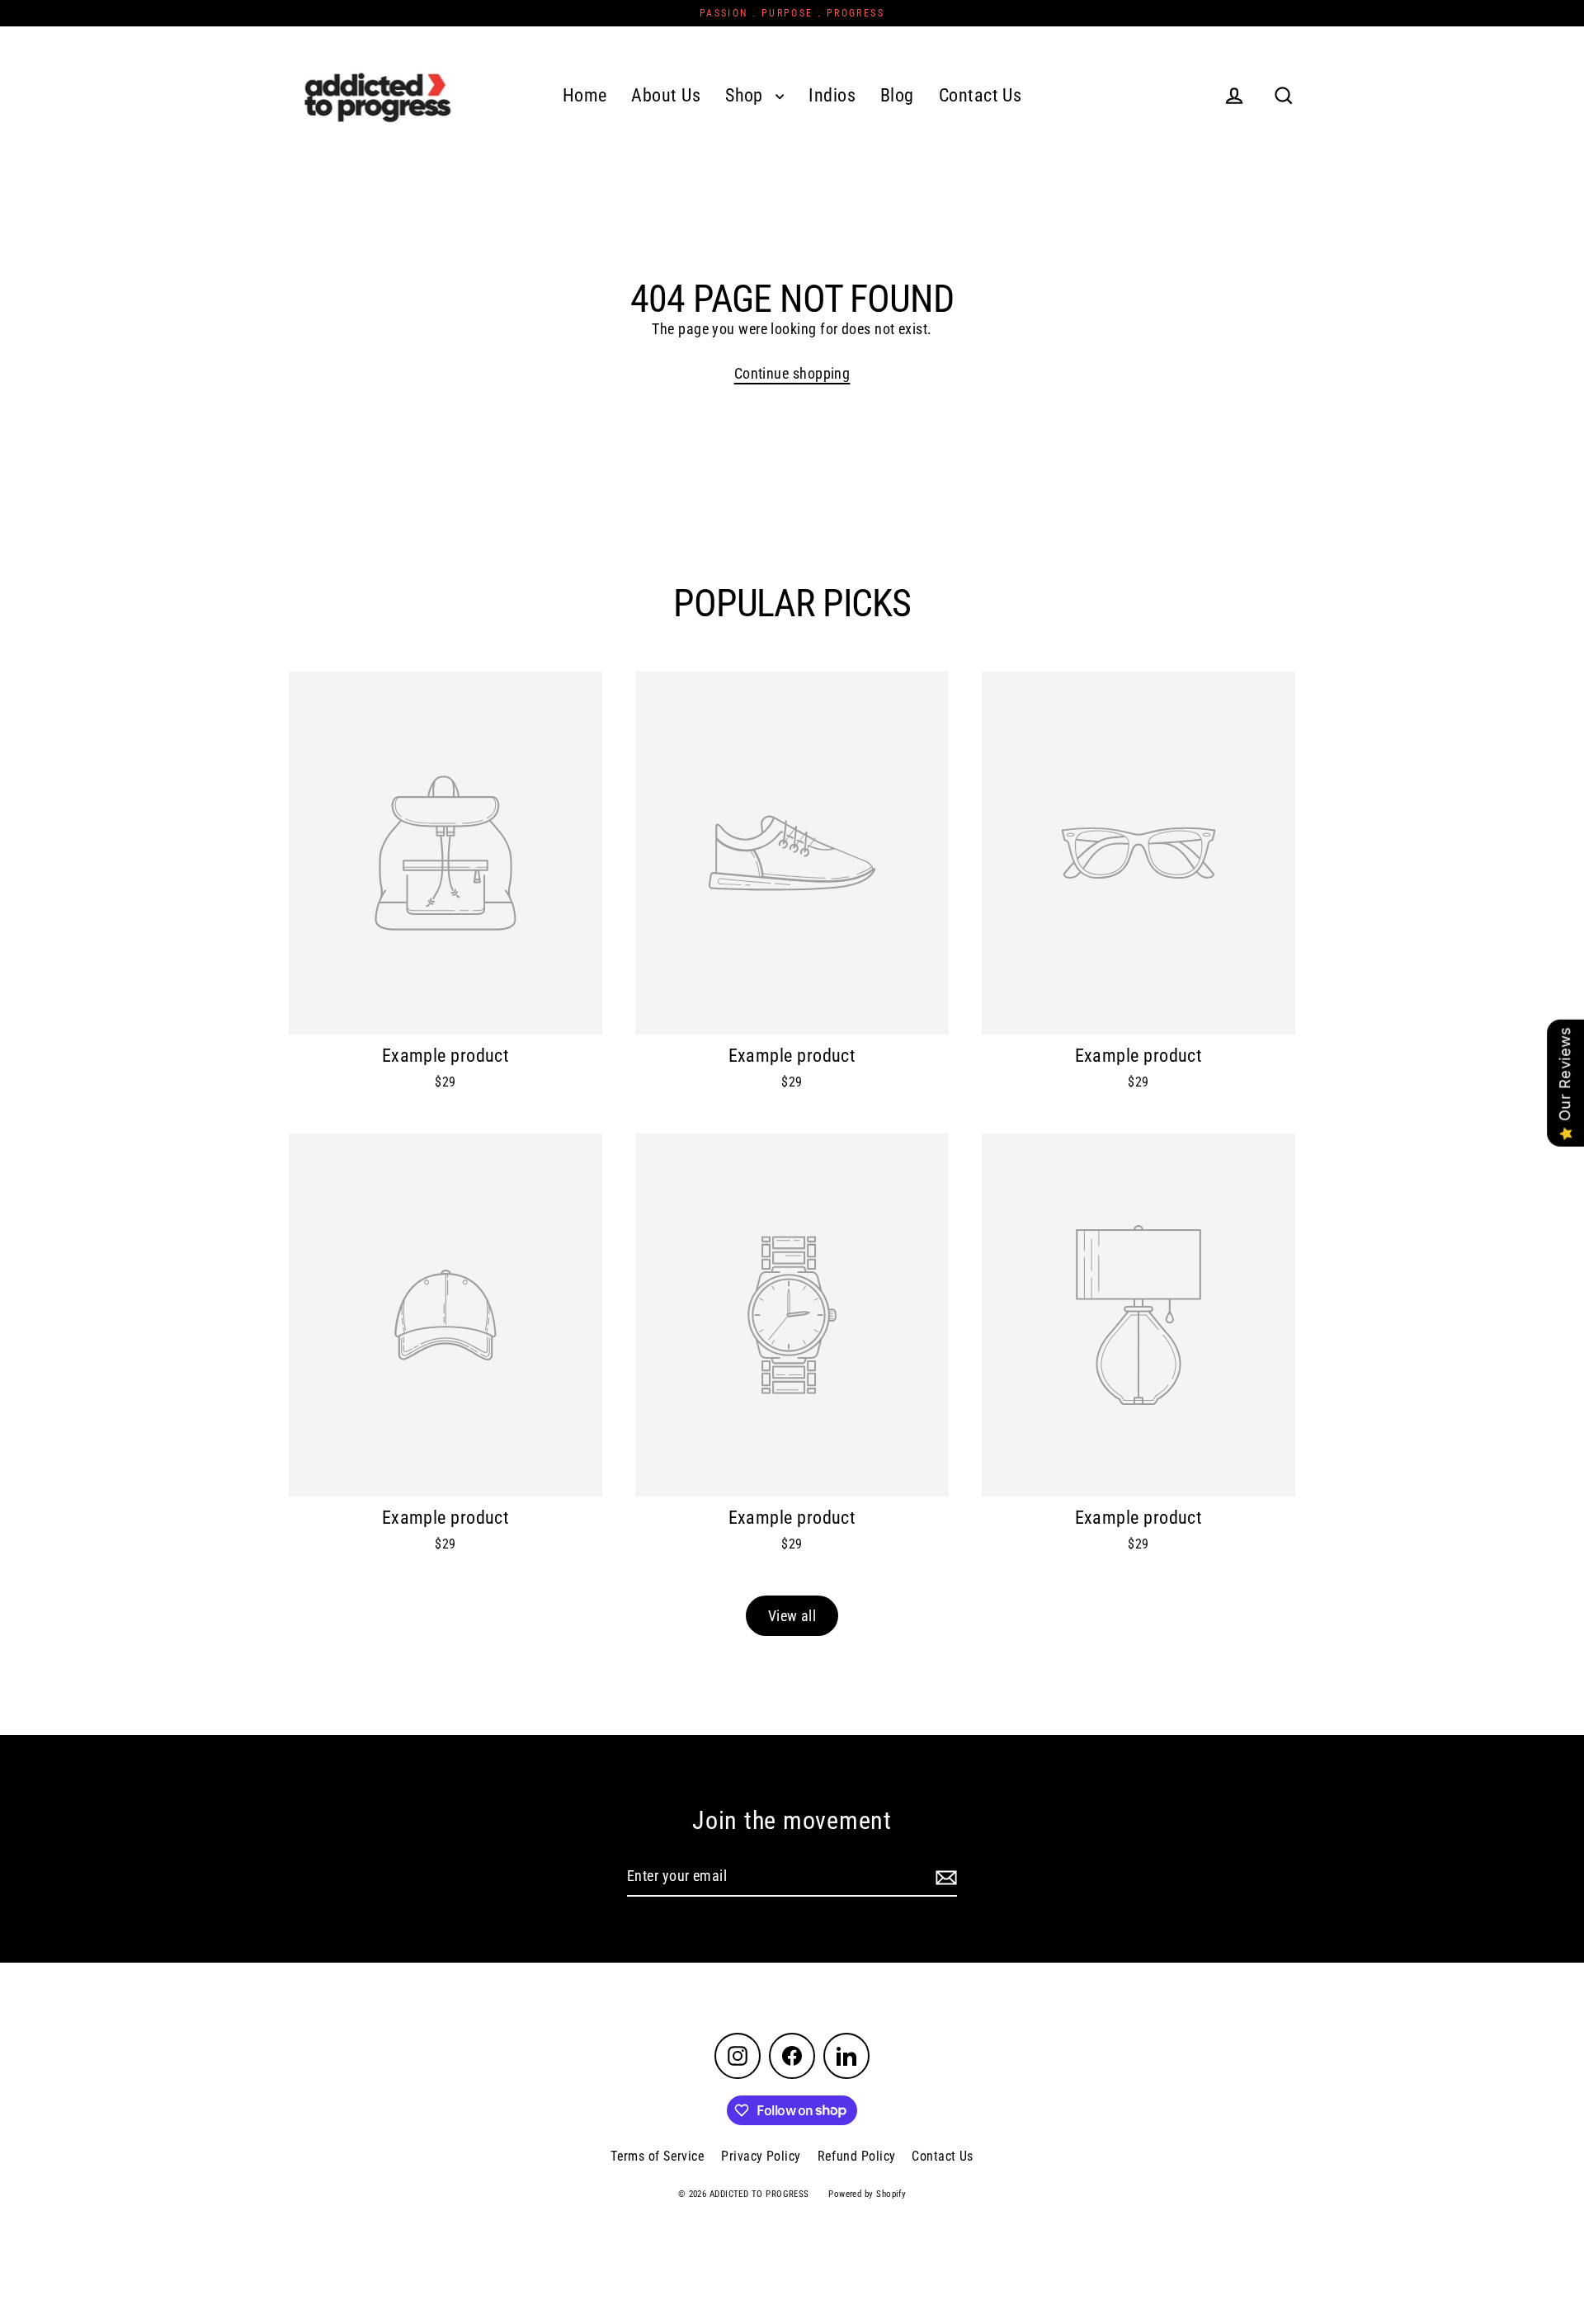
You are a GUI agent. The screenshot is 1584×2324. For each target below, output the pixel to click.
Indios (832, 95)
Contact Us (981, 95)
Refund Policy (857, 2156)
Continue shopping (792, 373)
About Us (666, 95)
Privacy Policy (761, 2156)
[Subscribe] (944, 1877)
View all (792, 1616)
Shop (746, 95)
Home (585, 95)
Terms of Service (658, 2156)
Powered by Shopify (867, 2194)
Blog (897, 95)
